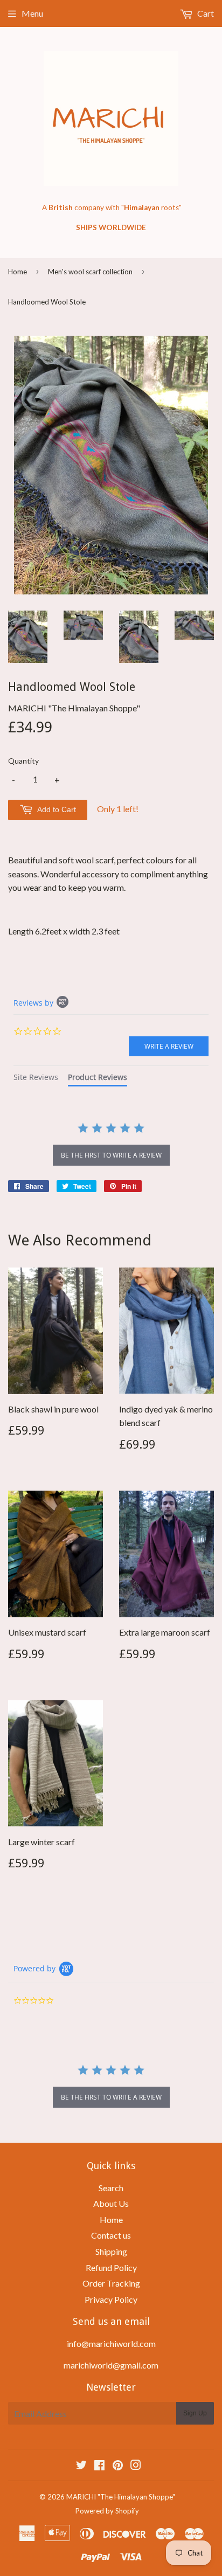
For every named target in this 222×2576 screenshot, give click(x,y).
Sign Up (195, 2413)
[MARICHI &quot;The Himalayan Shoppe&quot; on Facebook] (99, 2466)
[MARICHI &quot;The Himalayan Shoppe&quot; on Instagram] (136, 2466)
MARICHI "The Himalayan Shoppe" (121, 2497)
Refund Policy (111, 2267)
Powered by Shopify (107, 2511)
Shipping (111, 2251)
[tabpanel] (111, 1145)
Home (18, 272)
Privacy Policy (111, 2299)
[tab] (36, 1079)
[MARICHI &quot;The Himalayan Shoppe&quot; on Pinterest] (118, 2466)
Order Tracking (111, 2283)
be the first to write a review (111, 1155)
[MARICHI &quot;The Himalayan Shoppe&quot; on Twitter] (81, 2466)
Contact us (111, 2235)
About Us (111, 2203)
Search (111, 2188)
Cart (205, 13)
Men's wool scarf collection (90, 272)
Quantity (23, 761)
